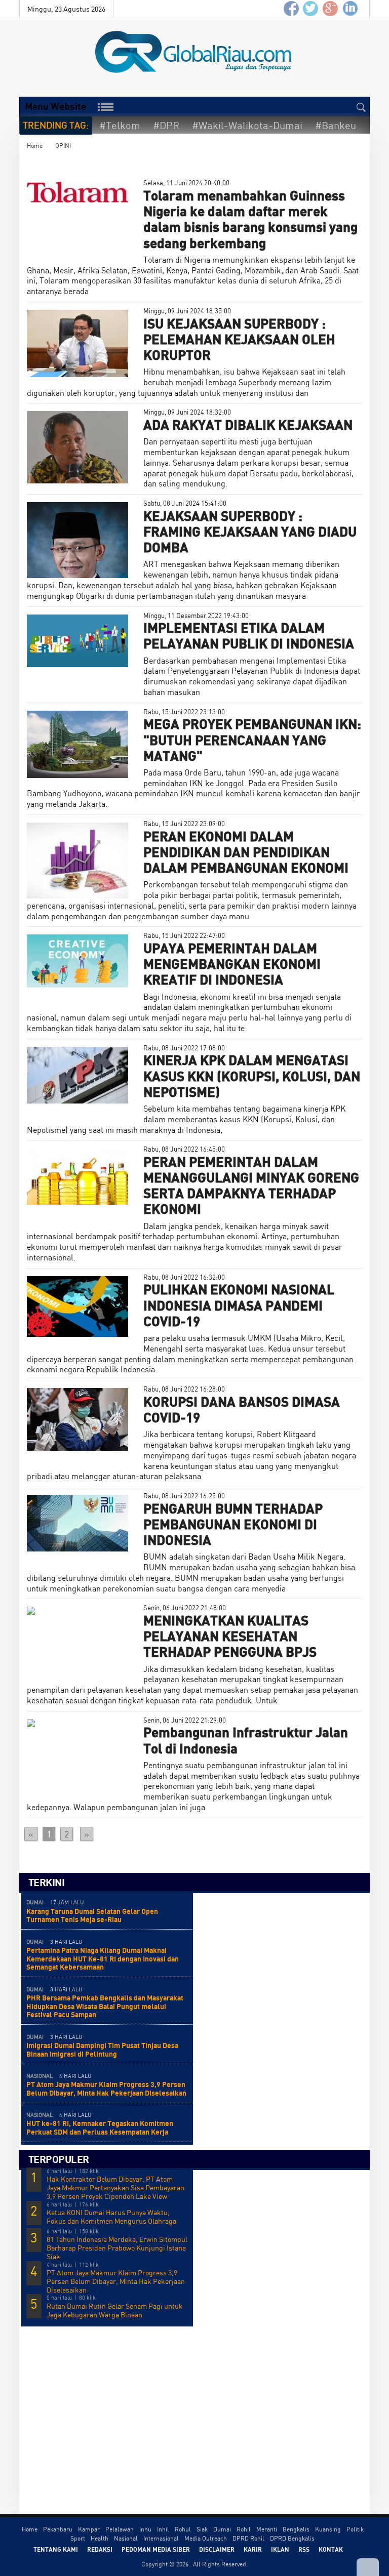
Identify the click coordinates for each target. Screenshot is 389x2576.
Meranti (267, 2529)
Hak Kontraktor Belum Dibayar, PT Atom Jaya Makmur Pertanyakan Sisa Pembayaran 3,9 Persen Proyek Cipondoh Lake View (115, 2188)
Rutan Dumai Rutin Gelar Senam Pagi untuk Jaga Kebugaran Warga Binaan (115, 2311)
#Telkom (120, 125)
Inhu (145, 2529)
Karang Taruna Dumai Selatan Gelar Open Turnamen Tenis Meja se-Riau (92, 1915)
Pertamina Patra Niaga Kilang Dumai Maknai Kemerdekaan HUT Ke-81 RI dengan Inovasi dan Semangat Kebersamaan (103, 1959)
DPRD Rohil (248, 2538)
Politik (355, 2529)
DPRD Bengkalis (292, 2538)
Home (35, 146)
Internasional (161, 2538)
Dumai (222, 2529)
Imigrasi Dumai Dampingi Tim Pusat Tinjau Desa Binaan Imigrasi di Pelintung (102, 2050)
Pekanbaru (58, 2529)
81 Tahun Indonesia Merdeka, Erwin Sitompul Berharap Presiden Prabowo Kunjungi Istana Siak (117, 2248)
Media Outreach (206, 2538)
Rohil (244, 2529)
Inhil (163, 2529)
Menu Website (55, 106)
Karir (253, 2549)
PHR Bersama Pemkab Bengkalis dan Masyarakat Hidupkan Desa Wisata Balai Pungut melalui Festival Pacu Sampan (105, 2006)
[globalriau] (291, 9)
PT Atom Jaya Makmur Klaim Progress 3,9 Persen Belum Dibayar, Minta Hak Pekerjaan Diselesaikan (106, 2089)
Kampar (89, 2529)
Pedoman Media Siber (156, 2549)
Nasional (126, 2538)
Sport (78, 2538)
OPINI (63, 146)
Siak (202, 2529)
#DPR (166, 125)
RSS (304, 2549)
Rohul (183, 2529)
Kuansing (328, 2529)
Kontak (331, 2549)
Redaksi (100, 2549)
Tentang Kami (56, 2549)
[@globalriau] (311, 9)
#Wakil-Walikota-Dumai (247, 125)
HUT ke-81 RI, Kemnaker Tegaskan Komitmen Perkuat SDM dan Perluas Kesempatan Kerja (100, 2128)
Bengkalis (296, 2529)
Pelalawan (120, 2529)
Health (100, 2538)
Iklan (280, 2549)
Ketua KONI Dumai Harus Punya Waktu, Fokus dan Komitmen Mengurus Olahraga (111, 2217)
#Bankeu (336, 125)
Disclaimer (217, 2549)
